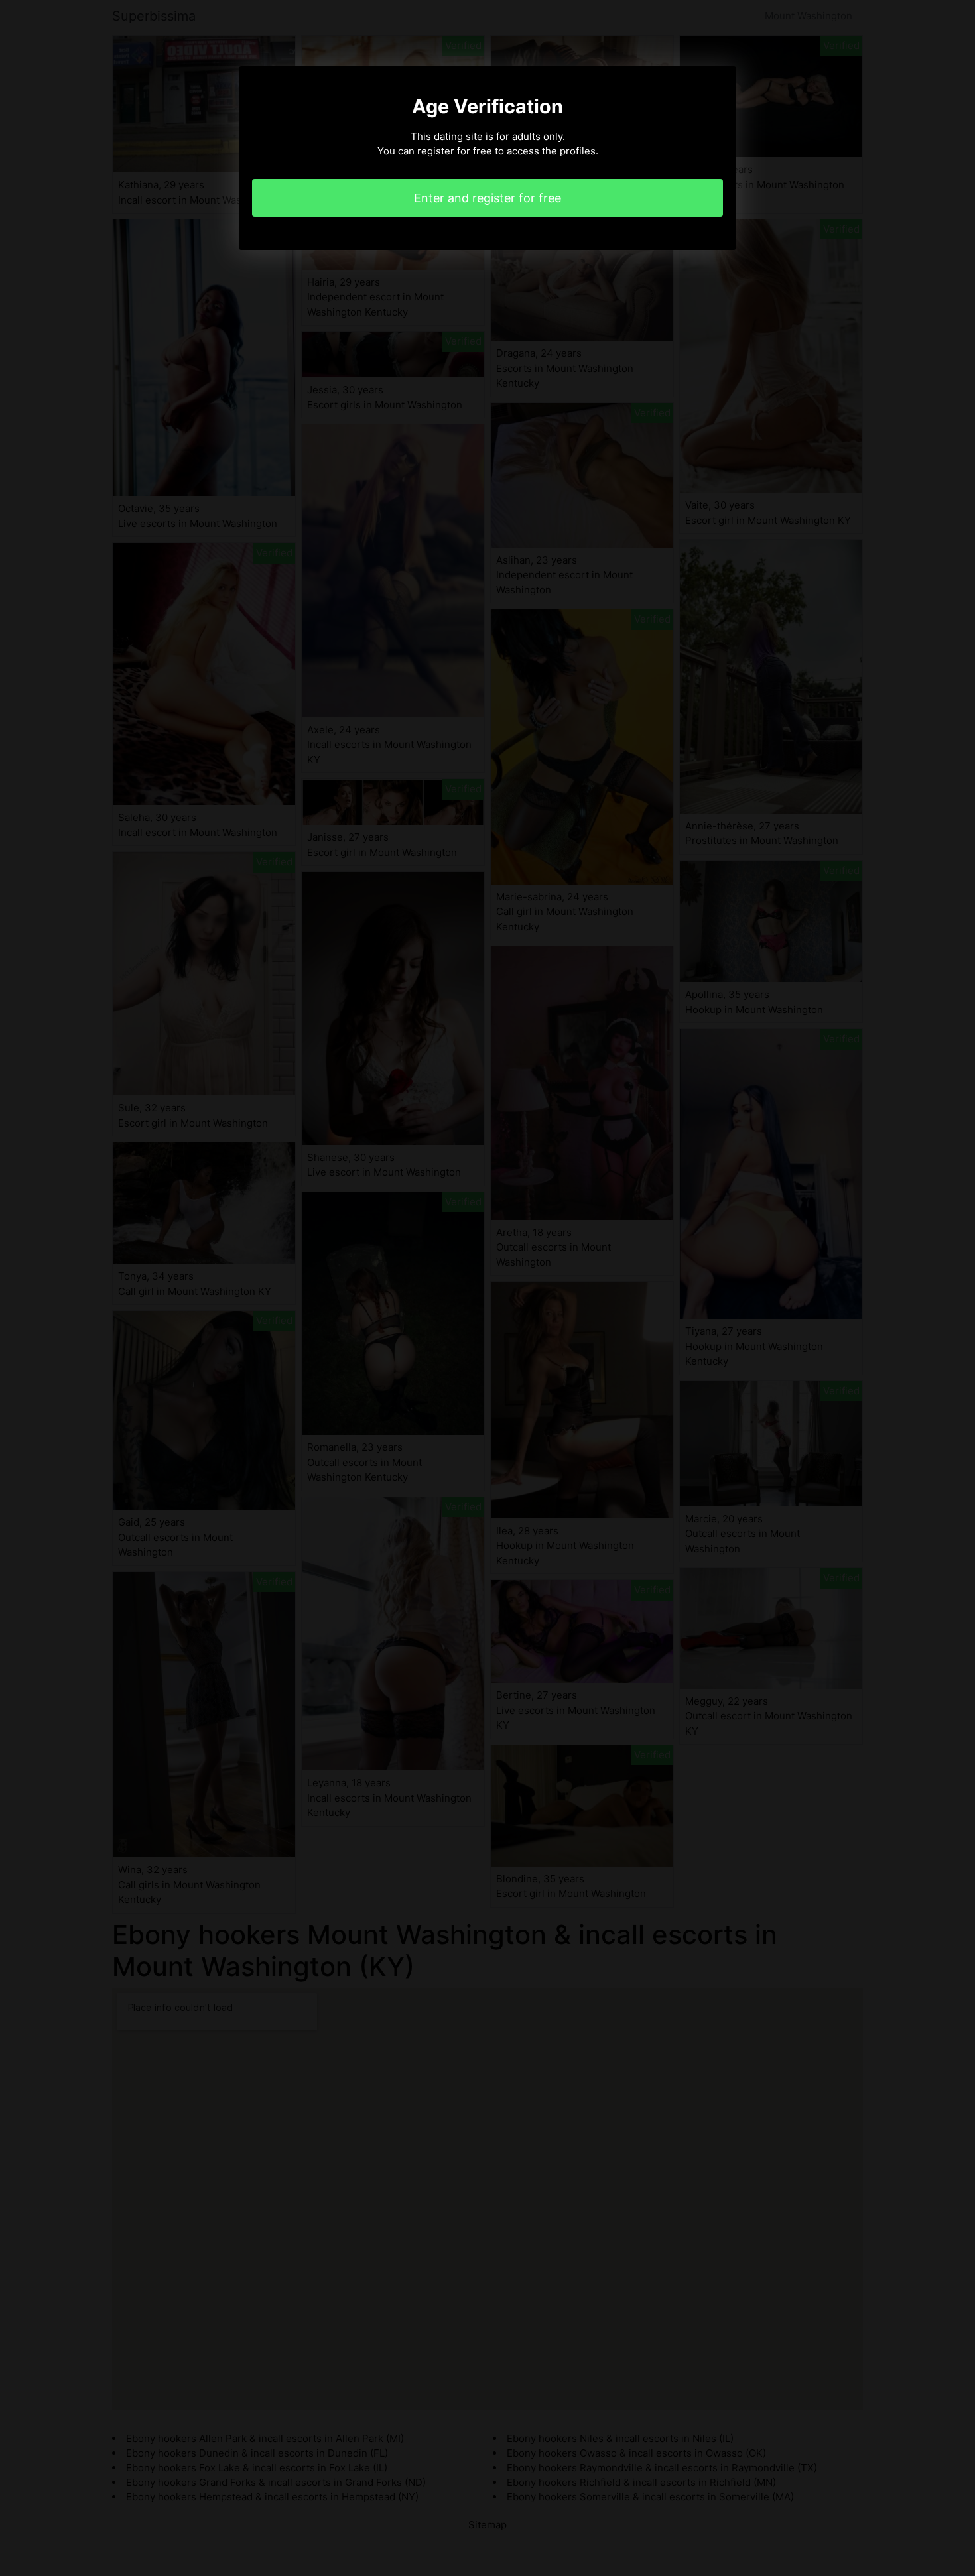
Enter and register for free (487, 198)
